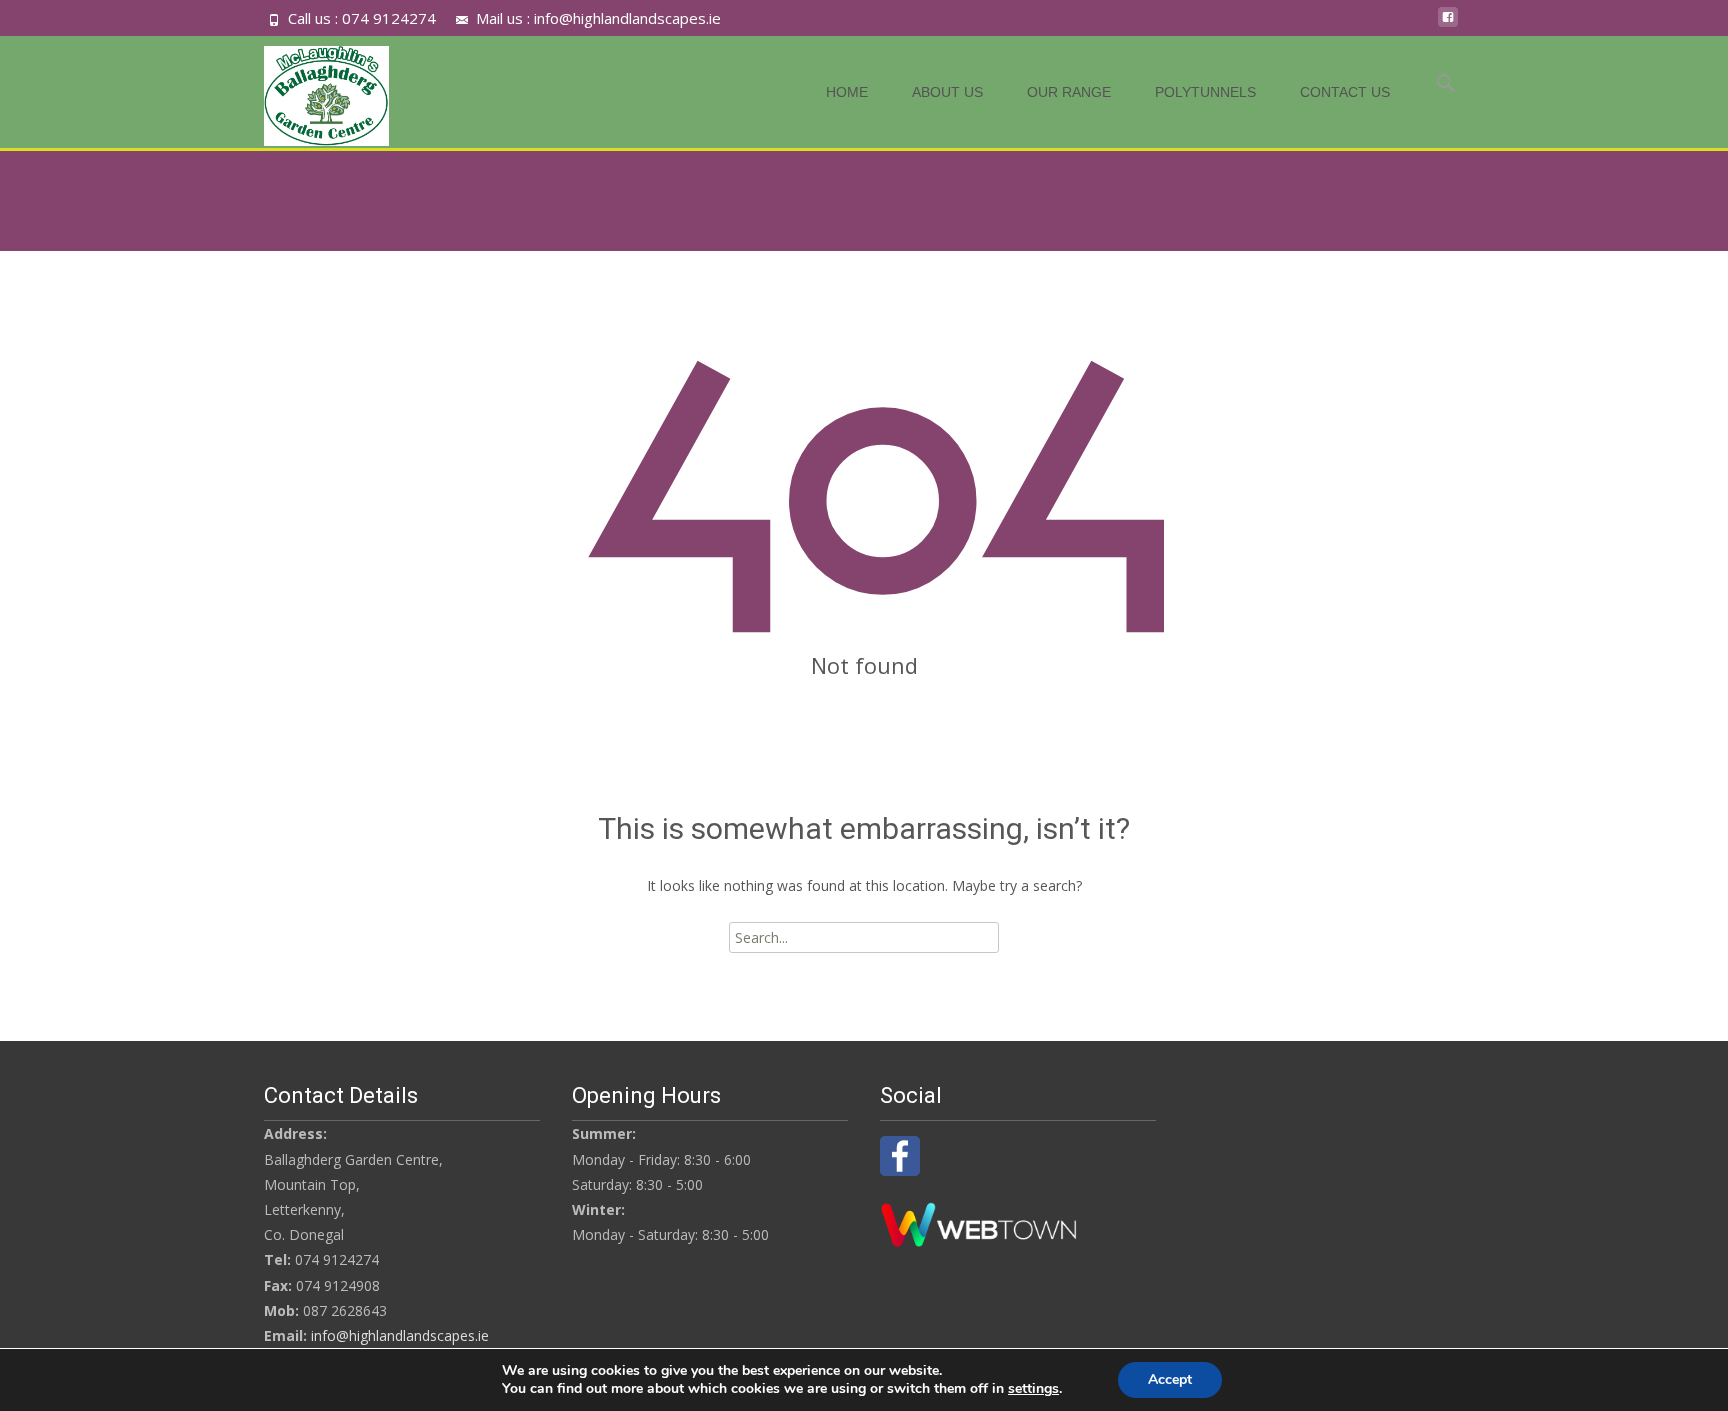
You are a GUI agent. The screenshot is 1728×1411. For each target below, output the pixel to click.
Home (847, 92)
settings (1033, 1389)
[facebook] (1448, 24)
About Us (947, 92)
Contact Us (1345, 92)
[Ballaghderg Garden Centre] (310, 91)
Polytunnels (1205, 92)
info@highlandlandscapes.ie (400, 1335)
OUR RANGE (1069, 92)
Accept (1170, 1379)
